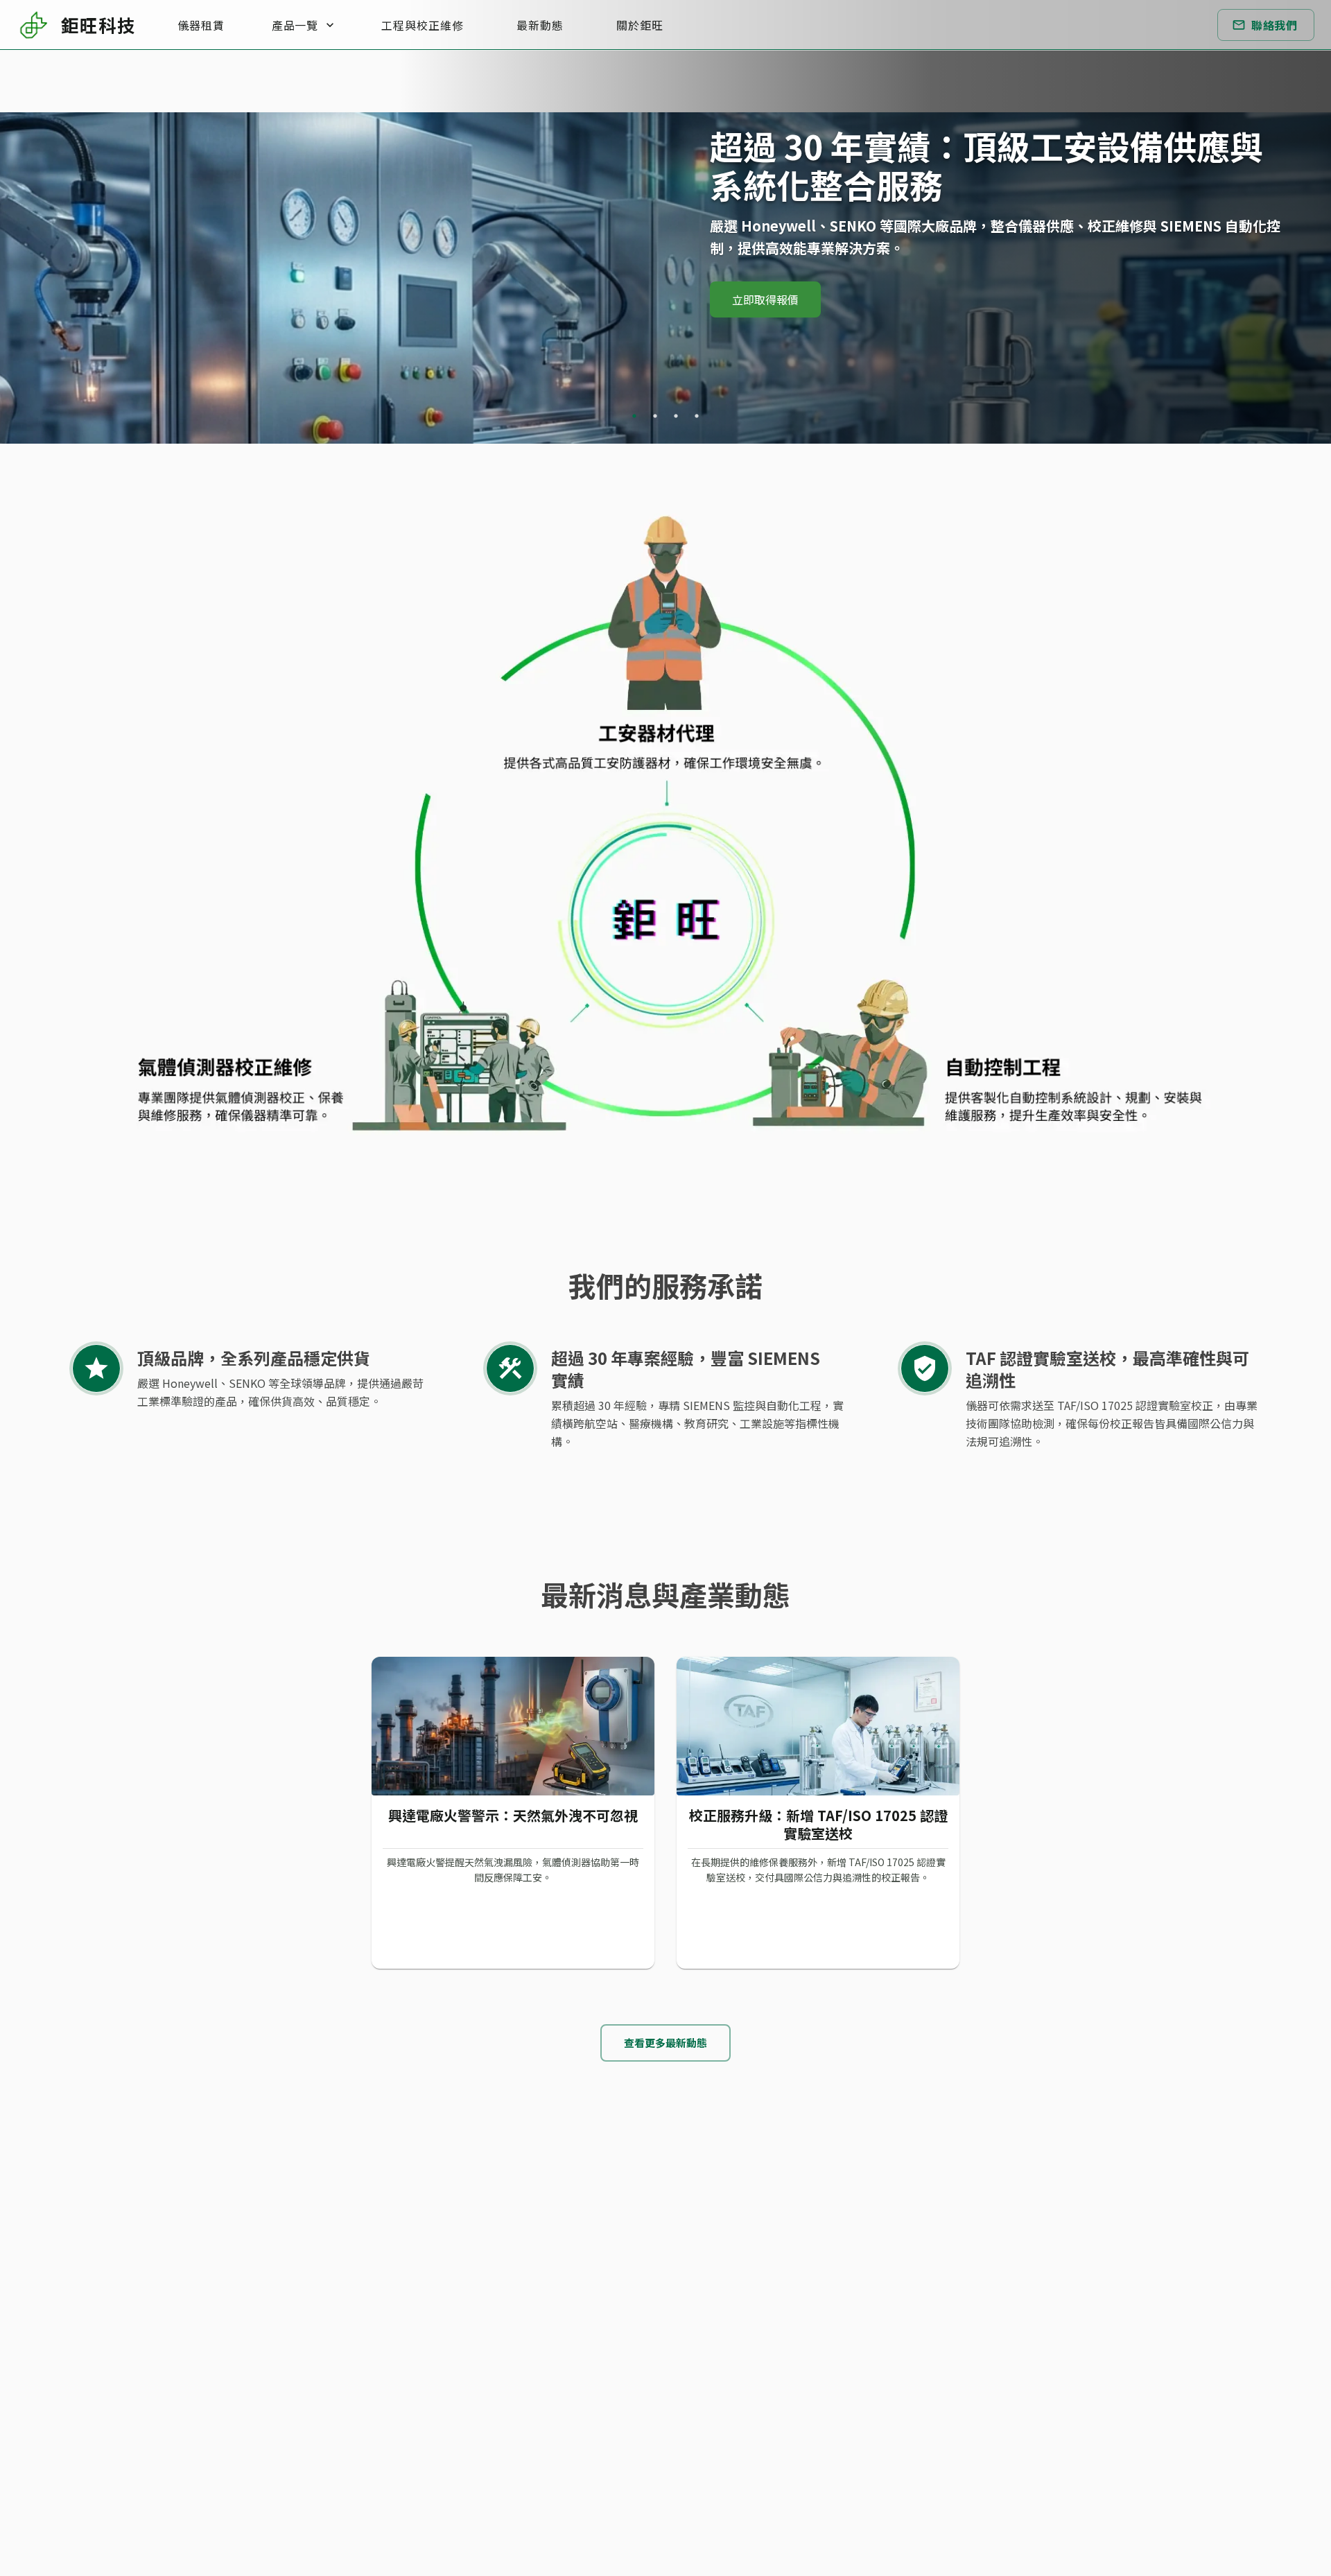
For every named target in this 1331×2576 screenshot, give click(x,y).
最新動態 (540, 25)
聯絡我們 (1274, 25)
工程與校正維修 (423, 25)
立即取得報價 (765, 299)
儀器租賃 (201, 25)
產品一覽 (295, 25)
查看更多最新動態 (665, 2043)
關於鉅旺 (640, 25)
